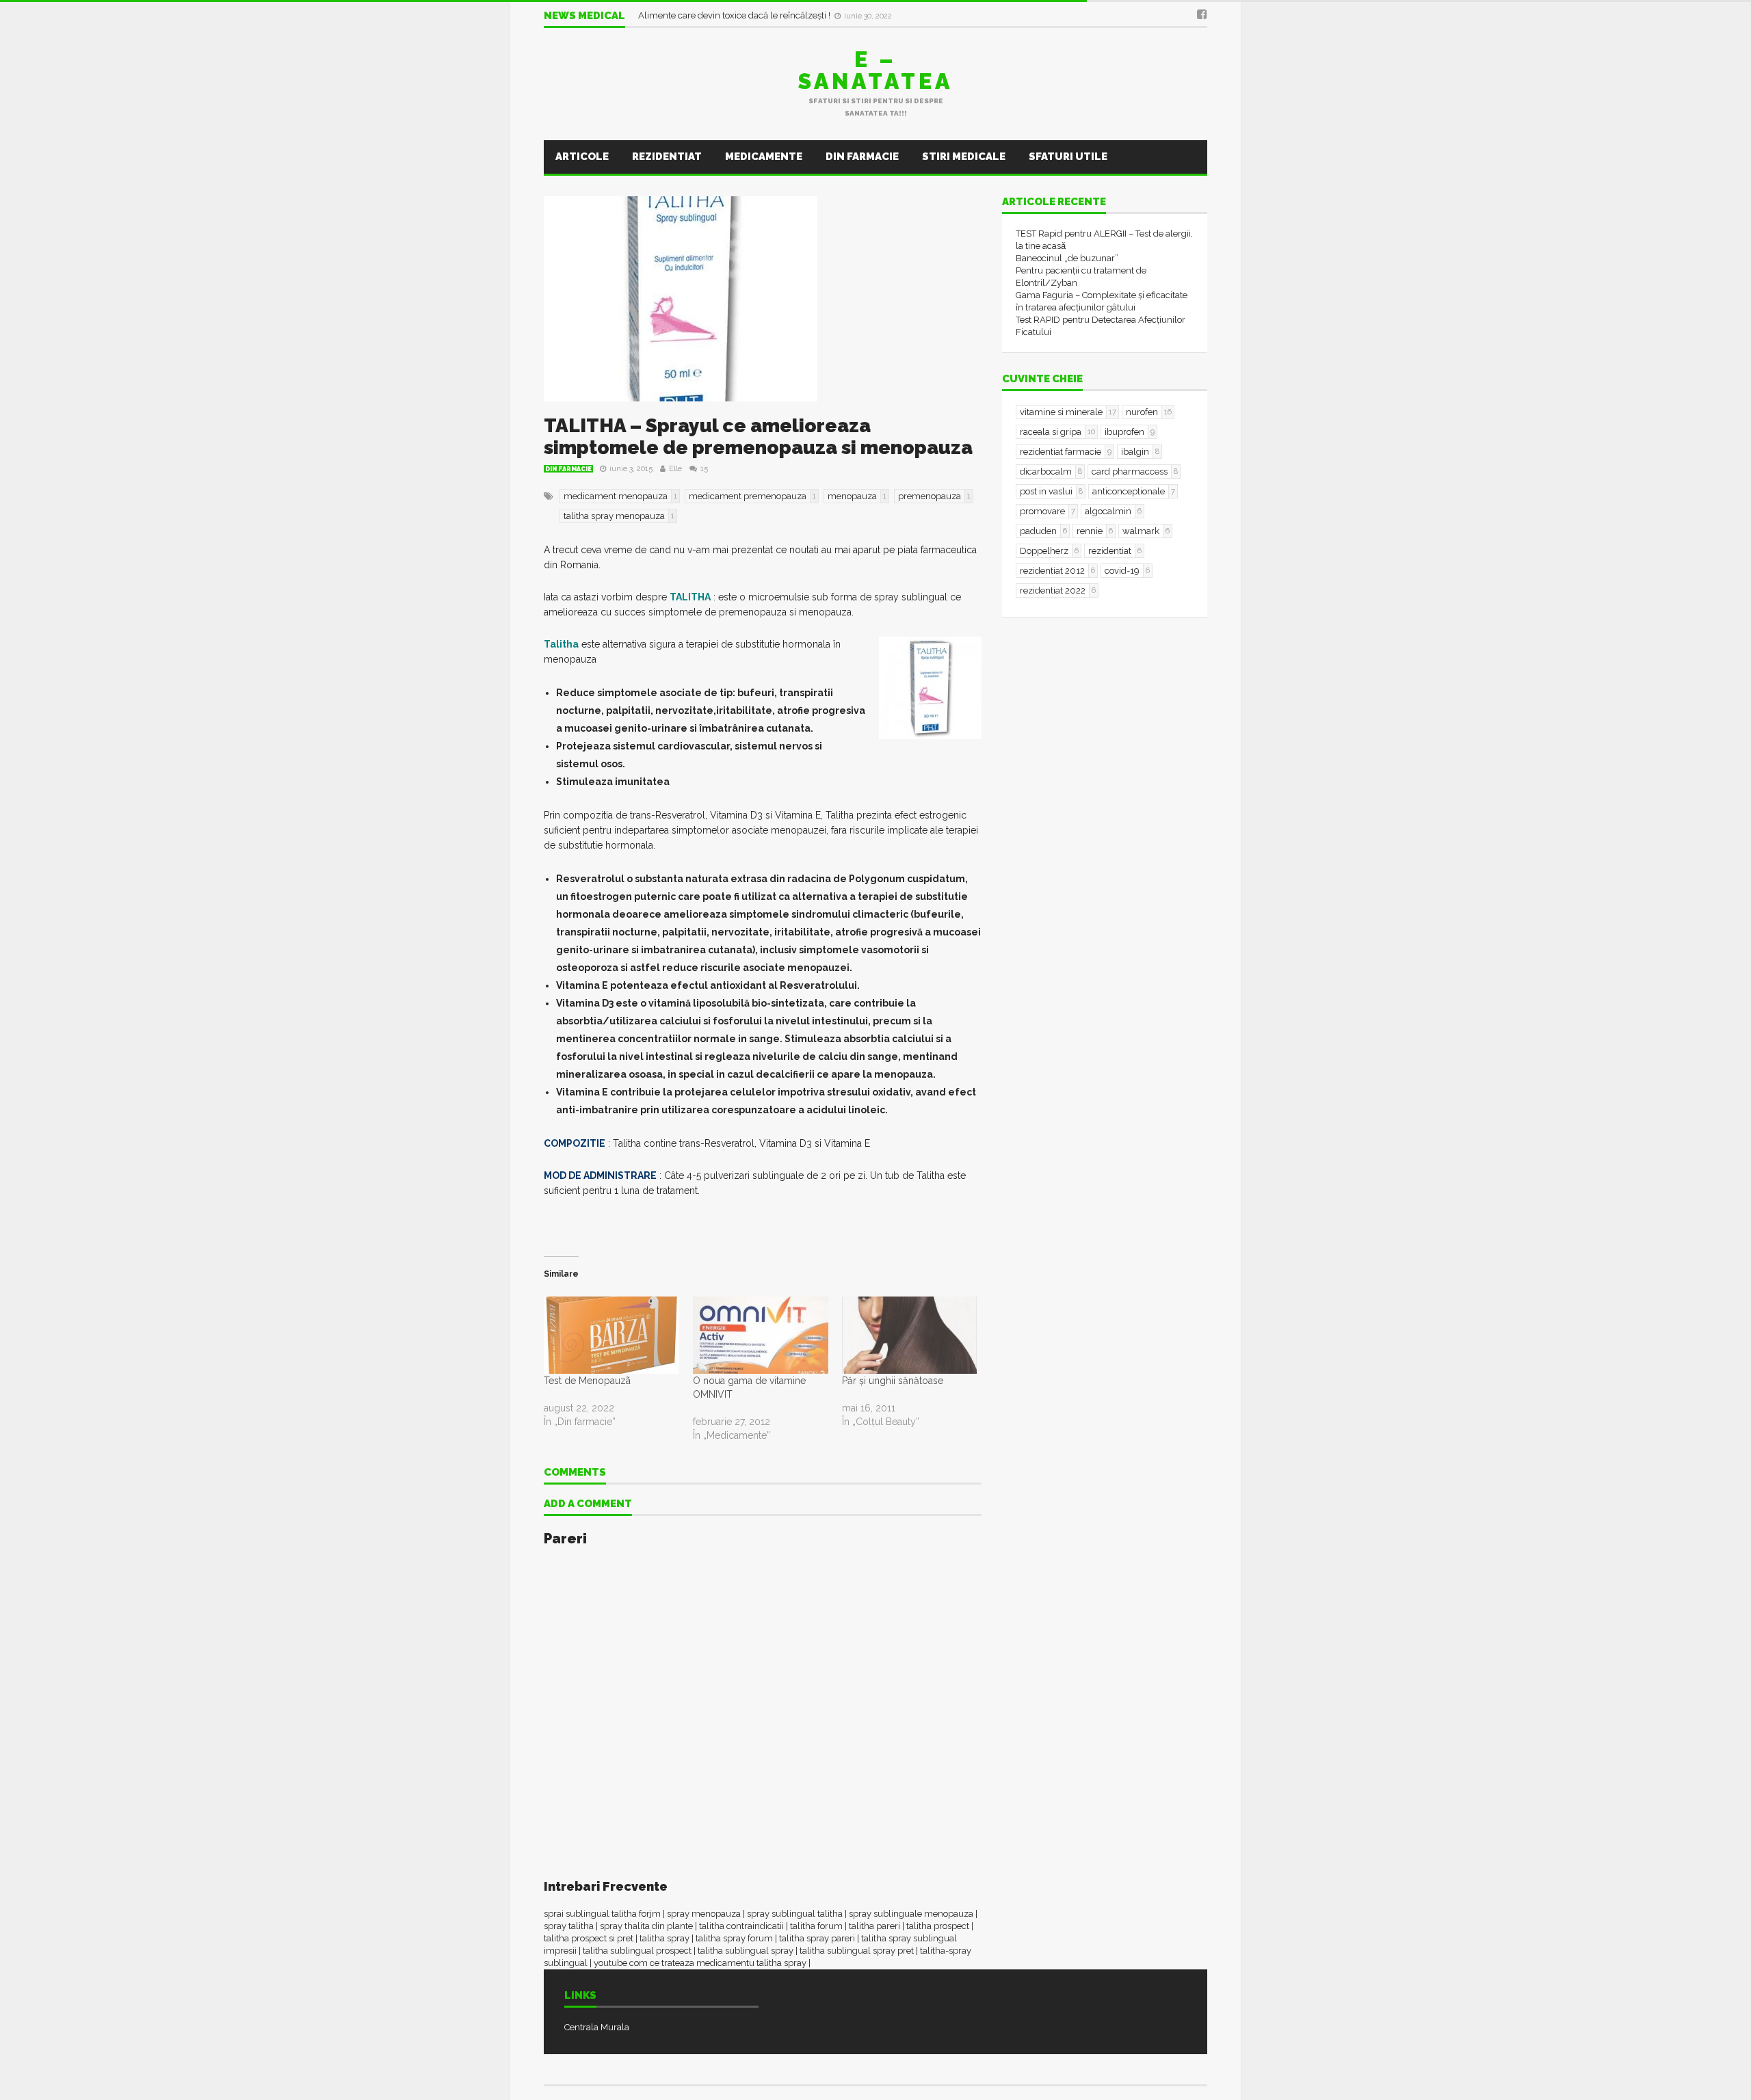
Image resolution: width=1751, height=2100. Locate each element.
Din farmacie (862, 157)
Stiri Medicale (964, 157)
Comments (575, 1473)
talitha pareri (874, 1926)
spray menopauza (704, 1914)
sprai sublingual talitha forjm (602, 1914)
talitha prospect (938, 1926)
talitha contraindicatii (741, 1926)
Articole (582, 157)
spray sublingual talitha (795, 1914)
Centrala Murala (597, 2027)
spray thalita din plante (646, 1926)
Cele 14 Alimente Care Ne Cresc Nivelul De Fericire (742, 15)
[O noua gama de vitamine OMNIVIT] (761, 1335)
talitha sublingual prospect (637, 1951)
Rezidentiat (667, 157)
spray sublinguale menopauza (911, 1914)
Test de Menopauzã (587, 1381)
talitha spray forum (734, 1938)
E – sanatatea (875, 70)
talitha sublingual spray (746, 1951)
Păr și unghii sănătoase (893, 1381)
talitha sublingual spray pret (857, 1951)
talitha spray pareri (817, 1938)
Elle (675, 469)
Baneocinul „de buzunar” (1067, 258)
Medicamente (764, 157)
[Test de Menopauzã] (611, 1335)
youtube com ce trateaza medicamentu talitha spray (700, 1963)
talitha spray (664, 1938)
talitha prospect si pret (589, 1938)
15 (704, 469)
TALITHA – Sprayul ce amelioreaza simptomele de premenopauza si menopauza (758, 437)
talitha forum (816, 1926)
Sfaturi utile (1068, 157)
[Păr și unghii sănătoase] (910, 1335)
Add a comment (588, 1504)
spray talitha (569, 1926)
